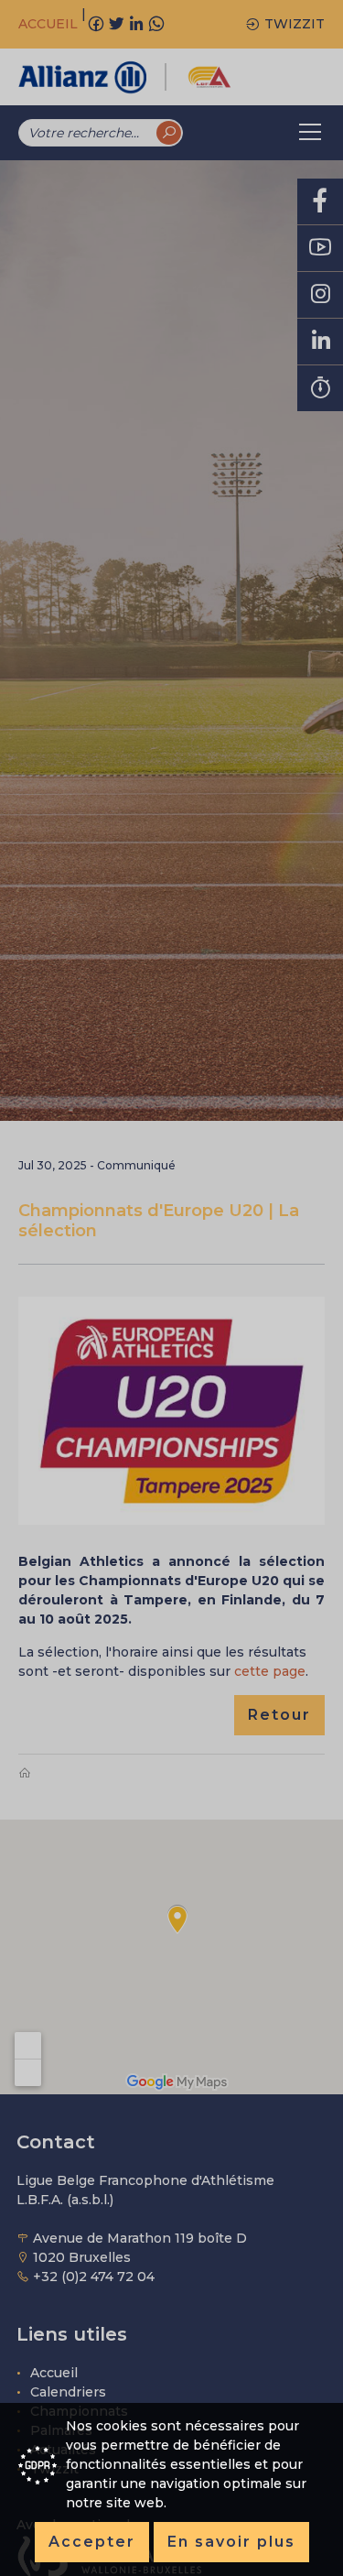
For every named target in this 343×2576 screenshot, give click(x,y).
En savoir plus (231, 2542)
